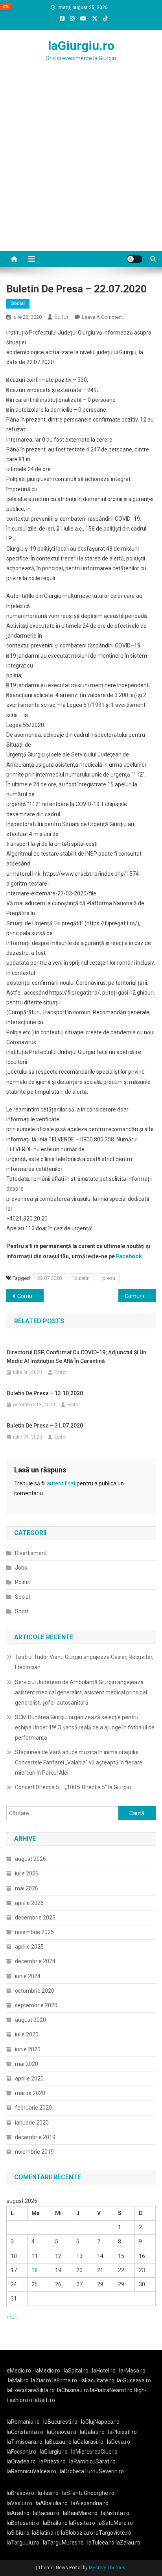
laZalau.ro (128, 2543)
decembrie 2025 (35, 1918)
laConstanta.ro (25, 2432)
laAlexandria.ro (90, 2503)
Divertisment (31, 1553)
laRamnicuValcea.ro (31, 2471)
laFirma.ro (65, 2380)
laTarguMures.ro (63, 2543)
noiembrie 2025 (34, 1932)
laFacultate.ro (98, 2380)
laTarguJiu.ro (25, 2543)
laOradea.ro (21, 2461)
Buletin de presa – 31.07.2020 (45, 1426)
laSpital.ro (76, 2371)
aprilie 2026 (29, 1903)
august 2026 (30, 1859)
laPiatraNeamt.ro (111, 2390)
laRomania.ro (23, 2422)
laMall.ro (18, 2380)
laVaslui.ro (21, 2503)
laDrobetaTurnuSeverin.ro (92, 2471)
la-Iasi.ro (48, 2493)
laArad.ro (18, 2513)
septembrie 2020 (36, 2005)
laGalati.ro (92, 2432)
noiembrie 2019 (34, 2152)
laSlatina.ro (46, 2533)
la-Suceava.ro (134, 2380)
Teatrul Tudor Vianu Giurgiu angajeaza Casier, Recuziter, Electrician (84, 1662)
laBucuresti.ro (60, 2422)
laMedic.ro (48, 2371)
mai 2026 (27, 1888)
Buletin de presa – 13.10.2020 (45, 1393)
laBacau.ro (46, 2513)
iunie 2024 (28, 1976)
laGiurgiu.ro (81, 46)
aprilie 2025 (29, 1947)
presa (109, 1278)
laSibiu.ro (18, 2533)
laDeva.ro (119, 2442)
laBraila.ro (55, 2523)
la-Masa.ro (132, 2371)
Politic (22, 1582)
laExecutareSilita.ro (31, 2390)
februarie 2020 (33, 2108)
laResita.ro (82, 2523)
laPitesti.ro (52, 2461)
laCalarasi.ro (88, 2442)
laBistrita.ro (115, 2513)
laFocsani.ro (21, 2452)
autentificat (61, 1483)
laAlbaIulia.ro (52, 2503)
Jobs (21, 1568)
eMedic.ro (19, 2371)
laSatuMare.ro (115, 2523)
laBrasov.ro (20, 2493)
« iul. (12, 2317)
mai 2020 (27, 2064)
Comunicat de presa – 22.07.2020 (30, 1296)
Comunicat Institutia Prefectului (140, 1296)
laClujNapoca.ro (100, 2422)
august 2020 (30, 2020)
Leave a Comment (102, 317)
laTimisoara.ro (25, 2442)
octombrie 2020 (35, 1991)
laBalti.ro (44, 2400)
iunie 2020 (28, 2049)
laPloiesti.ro (122, 2432)
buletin (82, 1278)
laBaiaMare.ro (80, 2513)
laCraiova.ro (62, 2432)
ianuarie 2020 (32, 2123)
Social (18, 303)
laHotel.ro (104, 2371)
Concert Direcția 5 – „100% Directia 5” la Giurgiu (73, 1787)
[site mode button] (134, 259)
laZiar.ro (42, 2380)
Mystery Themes (107, 2568)
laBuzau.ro (59, 2442)
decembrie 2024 (35, 1961)
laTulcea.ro (101, 2543)
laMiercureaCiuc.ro (94, 2452)
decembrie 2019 (35, 2137)
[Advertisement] (81, 166)
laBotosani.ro (23, 2523)
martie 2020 (30, 2093)
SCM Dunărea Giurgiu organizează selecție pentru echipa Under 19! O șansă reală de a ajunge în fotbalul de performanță (85, 1727)
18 (35, 2270)
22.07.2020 (50, 1278)
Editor (62, 317)
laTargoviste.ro (113, 2533)
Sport (22, 1611)
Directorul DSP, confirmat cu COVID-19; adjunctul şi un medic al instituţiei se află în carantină (76, 1357)
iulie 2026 (27, 1873)
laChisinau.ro (73, 2390)
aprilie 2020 (29, 2079)
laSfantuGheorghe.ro (88, 2493)
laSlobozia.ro (77, 2533)
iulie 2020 (27, 2034)
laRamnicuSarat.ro (92, 2461)
